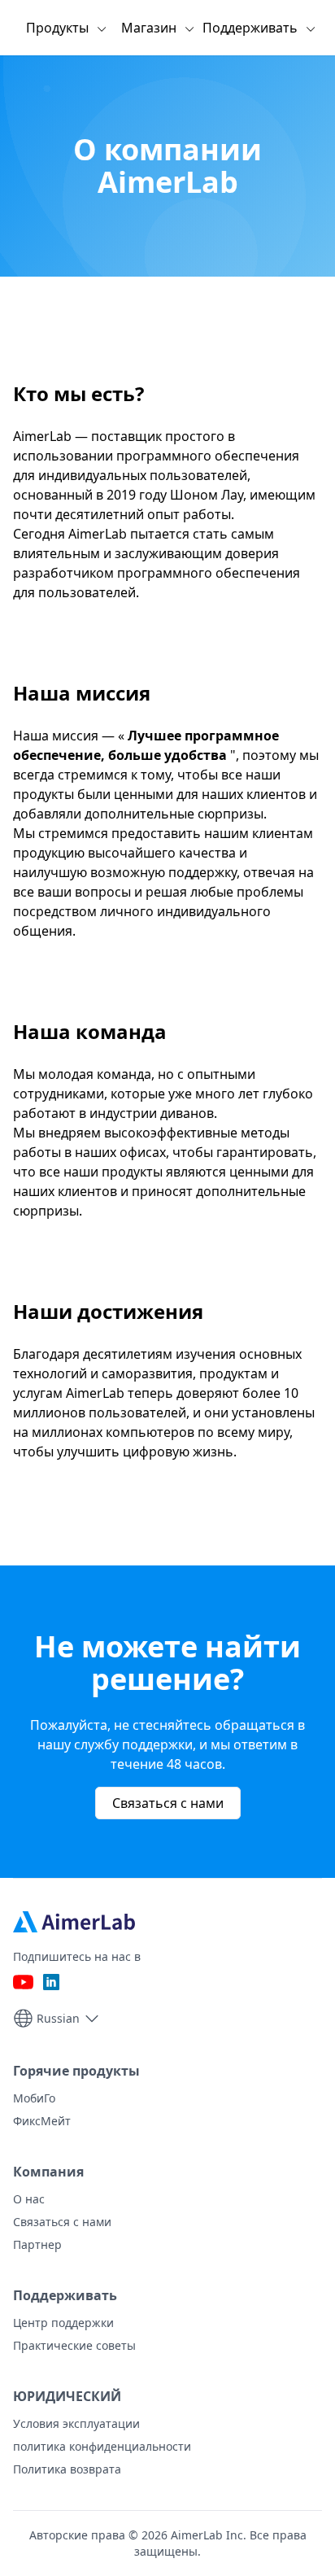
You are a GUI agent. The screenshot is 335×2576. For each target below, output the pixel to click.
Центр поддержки (63, 2323)
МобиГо (34, 2098)
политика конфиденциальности (102, 2446)
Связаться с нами (168, 1803)
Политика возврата (67, 2469)
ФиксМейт (42, 2121)
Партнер (37, 2244)
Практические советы (74, 2345)
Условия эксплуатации (76, 2423)
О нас (29, 2199)
